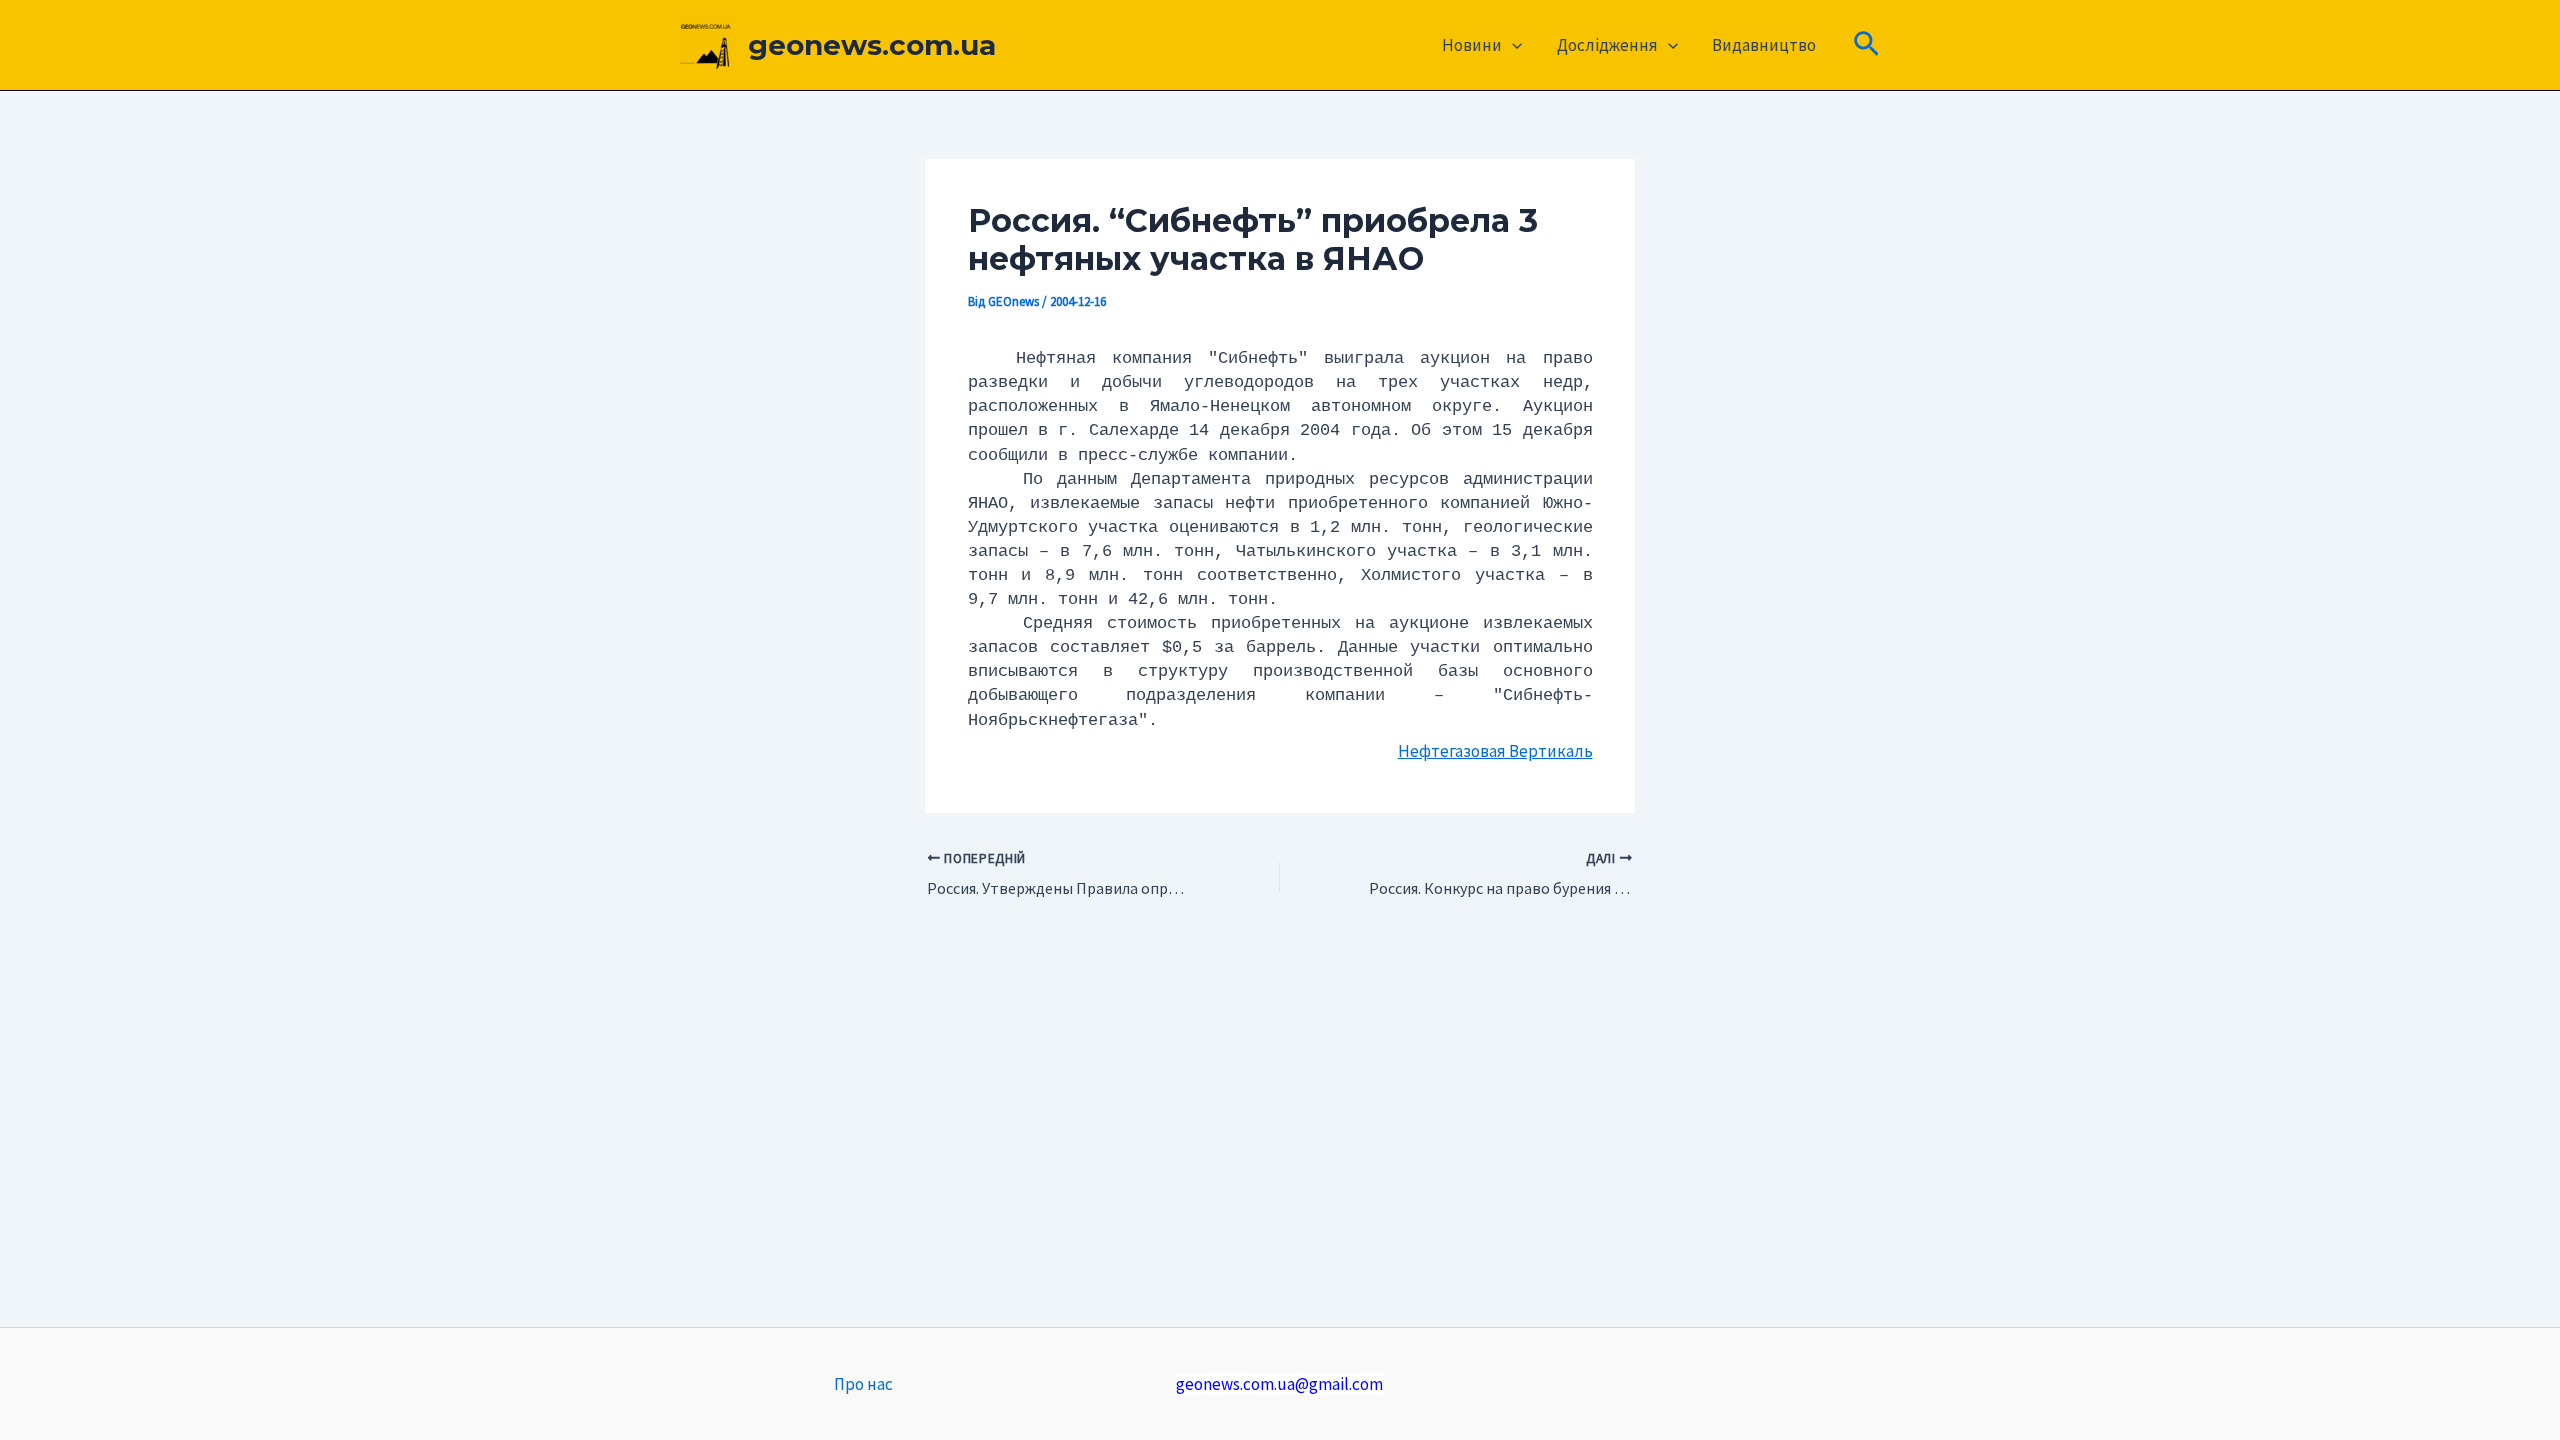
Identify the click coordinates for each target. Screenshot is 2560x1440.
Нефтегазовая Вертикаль (1495, 751)
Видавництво (1764, 45)
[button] (1512, 45)
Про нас (863, 1384)
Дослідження (1607, 45)
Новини (1472, 45)
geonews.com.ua (872, 45)
